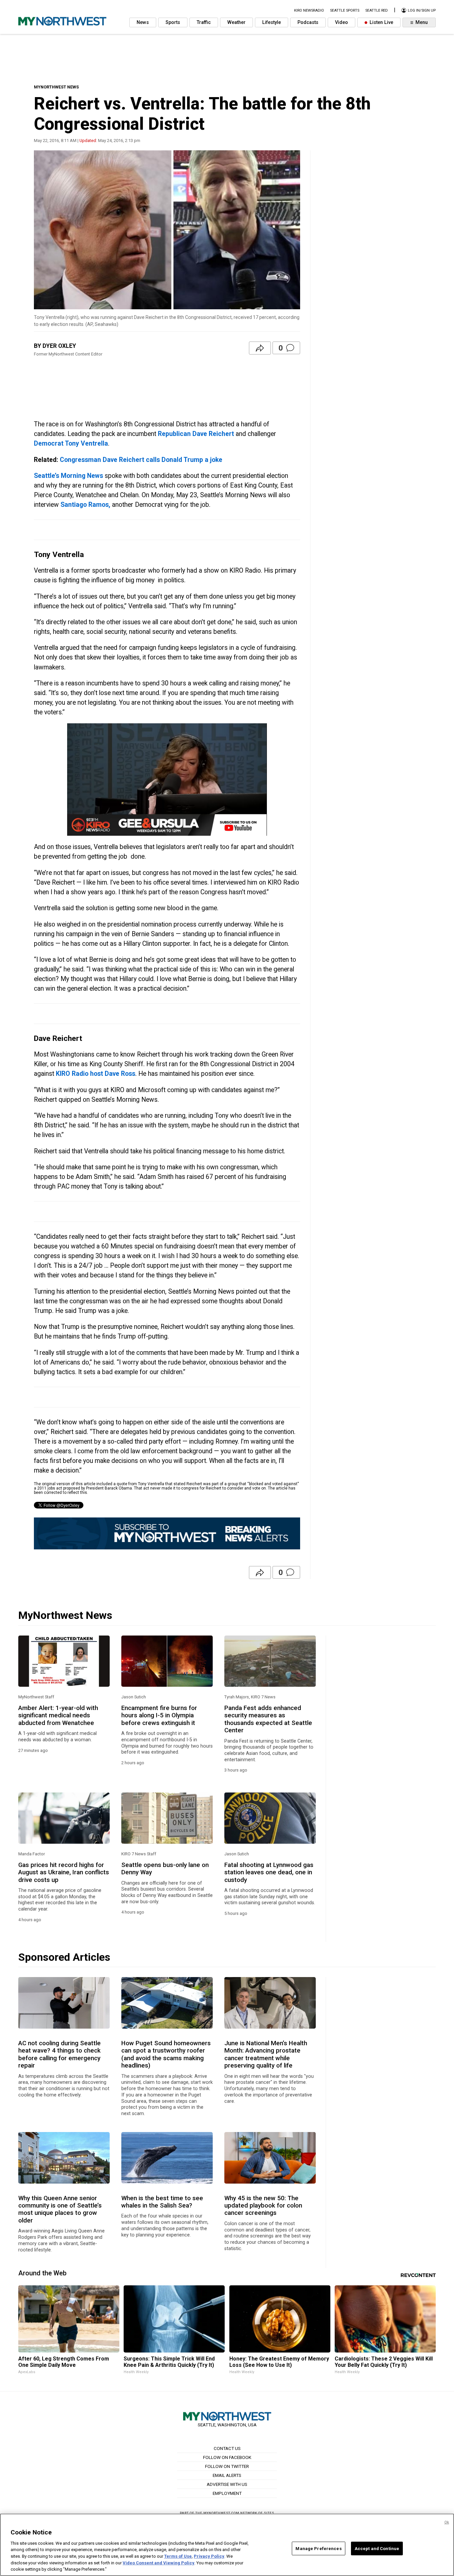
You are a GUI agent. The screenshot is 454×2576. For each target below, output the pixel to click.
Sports (173, 22)
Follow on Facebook (227, 2457)
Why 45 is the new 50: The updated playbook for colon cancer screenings (263, 2206)
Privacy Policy (209, 2556)
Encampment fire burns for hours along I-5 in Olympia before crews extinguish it (159, 1716)
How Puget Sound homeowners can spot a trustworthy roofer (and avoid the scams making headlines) (166, 2054)
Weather (236, 22)
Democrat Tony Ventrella (71, 443)
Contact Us (227, 2448)
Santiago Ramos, (85, 505)
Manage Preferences (318, 2548)
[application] (167, 780)
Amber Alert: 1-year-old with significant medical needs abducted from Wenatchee (58, 1716)
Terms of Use (178, 2556)
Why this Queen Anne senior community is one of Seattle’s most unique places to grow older (60, 2209)
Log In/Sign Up (421, 10)
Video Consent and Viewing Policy (159, 2563)
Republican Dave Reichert (196, 434)
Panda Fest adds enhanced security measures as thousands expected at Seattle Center (268, 1719)
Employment (227, 2493)
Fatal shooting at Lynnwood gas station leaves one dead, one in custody (269, 1872)
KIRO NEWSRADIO (309, 10)
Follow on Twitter (227, 2466)
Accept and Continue (377, 2548)
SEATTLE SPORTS (345, 10)
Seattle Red (377, 10)
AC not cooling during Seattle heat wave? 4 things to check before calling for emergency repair (59, 2054)
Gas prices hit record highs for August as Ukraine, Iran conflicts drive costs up (64, 1872)
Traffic (204, 22)
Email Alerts (227, 2475)
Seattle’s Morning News (68, 476)
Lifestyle (272, 22)
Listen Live (381, 22)
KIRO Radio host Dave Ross (96, 1074)
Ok (447, 2522)
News (143, 22)
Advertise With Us (227, 2484)
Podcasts (308, 22)
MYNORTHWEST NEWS (56, 87)
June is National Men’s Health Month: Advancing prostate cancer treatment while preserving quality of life (266, 2054)
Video (341, 22)
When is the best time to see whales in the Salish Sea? (162, 2202)
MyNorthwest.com (221, 2513)
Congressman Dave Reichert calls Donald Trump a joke (141, 460)
